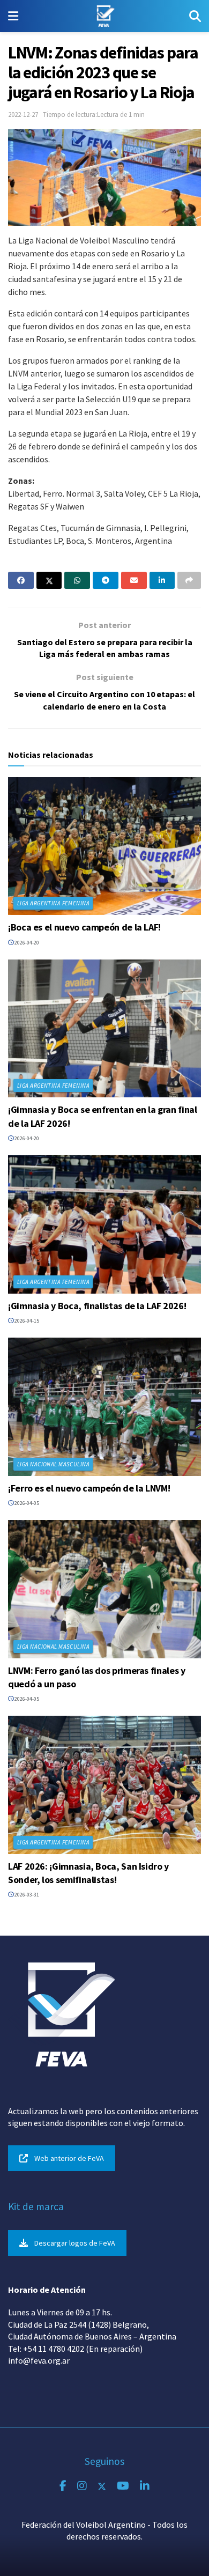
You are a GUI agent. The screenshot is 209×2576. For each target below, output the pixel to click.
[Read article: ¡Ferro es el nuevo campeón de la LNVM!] (104, 1407)
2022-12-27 (23, 115)
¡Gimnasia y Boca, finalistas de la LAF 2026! (97, 1306)
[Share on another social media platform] (189, 580)
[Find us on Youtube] (123, 2486)
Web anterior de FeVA (69, 2158)
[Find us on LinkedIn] (145, 2486)
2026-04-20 (26, 943)
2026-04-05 (26, 1503)
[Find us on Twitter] (102, 2486)
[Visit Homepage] (104, 16)
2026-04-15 (26, 1321)
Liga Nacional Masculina (53, 1464)
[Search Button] (195, 16)
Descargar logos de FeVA (75, 2243)
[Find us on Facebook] (63, 2486)
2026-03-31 (26, 1895)
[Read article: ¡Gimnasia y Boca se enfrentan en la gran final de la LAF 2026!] (104, 1028)
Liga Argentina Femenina (53, 903)
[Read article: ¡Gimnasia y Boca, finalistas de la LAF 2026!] (104, 1224)
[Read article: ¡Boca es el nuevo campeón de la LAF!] (104, 846)
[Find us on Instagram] (82, 2486)
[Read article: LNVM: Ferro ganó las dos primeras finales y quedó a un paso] (104, 1589)
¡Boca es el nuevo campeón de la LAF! (84, 927)
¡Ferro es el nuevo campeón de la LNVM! (89, 1488)
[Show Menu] (13, 16)
